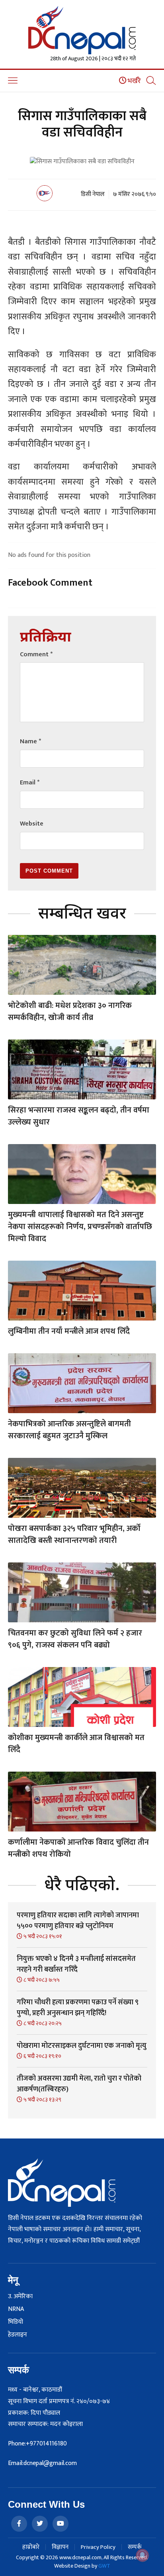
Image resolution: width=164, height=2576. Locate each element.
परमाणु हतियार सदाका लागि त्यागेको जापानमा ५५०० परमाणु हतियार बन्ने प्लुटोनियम (78, 1921)
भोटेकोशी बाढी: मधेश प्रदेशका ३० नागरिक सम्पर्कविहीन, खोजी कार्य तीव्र (70, 1012)
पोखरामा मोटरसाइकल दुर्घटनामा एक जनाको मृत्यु (82, 2046)
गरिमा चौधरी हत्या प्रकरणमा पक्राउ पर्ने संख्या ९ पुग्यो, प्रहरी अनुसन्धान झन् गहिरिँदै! (78, 2008)
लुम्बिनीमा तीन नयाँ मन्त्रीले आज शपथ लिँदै (69, 1331)
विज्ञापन (60, 2547)
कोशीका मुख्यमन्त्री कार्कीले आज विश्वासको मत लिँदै (76, 1744)
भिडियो (16, 2322)
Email (30, 783)
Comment (36, 654)
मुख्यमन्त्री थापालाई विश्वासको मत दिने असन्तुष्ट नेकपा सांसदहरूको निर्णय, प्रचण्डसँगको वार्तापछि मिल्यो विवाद (80, 1227)
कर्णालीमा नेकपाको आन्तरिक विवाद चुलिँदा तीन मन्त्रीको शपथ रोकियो (78, 1848)
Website (32, 824)
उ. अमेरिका (20, 2297)
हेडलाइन (18, 2335)
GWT (104, 2566)
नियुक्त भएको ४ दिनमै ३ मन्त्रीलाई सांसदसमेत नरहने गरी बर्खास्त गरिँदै (76, 1964)
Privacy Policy (98, 2547)
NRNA (16, 2309)
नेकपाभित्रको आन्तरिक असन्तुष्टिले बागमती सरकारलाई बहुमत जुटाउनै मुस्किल (69, 1430)
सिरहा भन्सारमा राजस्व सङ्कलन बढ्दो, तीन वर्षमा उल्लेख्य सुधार (79, 1116)
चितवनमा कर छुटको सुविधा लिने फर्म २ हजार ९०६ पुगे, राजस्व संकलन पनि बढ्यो (75, 1639)
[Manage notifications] (143, 2555)
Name (30, 742)
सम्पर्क (135, 2547)
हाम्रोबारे (31, 2547)
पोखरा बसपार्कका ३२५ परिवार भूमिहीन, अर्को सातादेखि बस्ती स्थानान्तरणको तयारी (74, 1535)
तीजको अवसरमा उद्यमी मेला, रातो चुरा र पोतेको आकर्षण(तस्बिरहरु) (79, 2084)
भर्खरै (134, 81)
